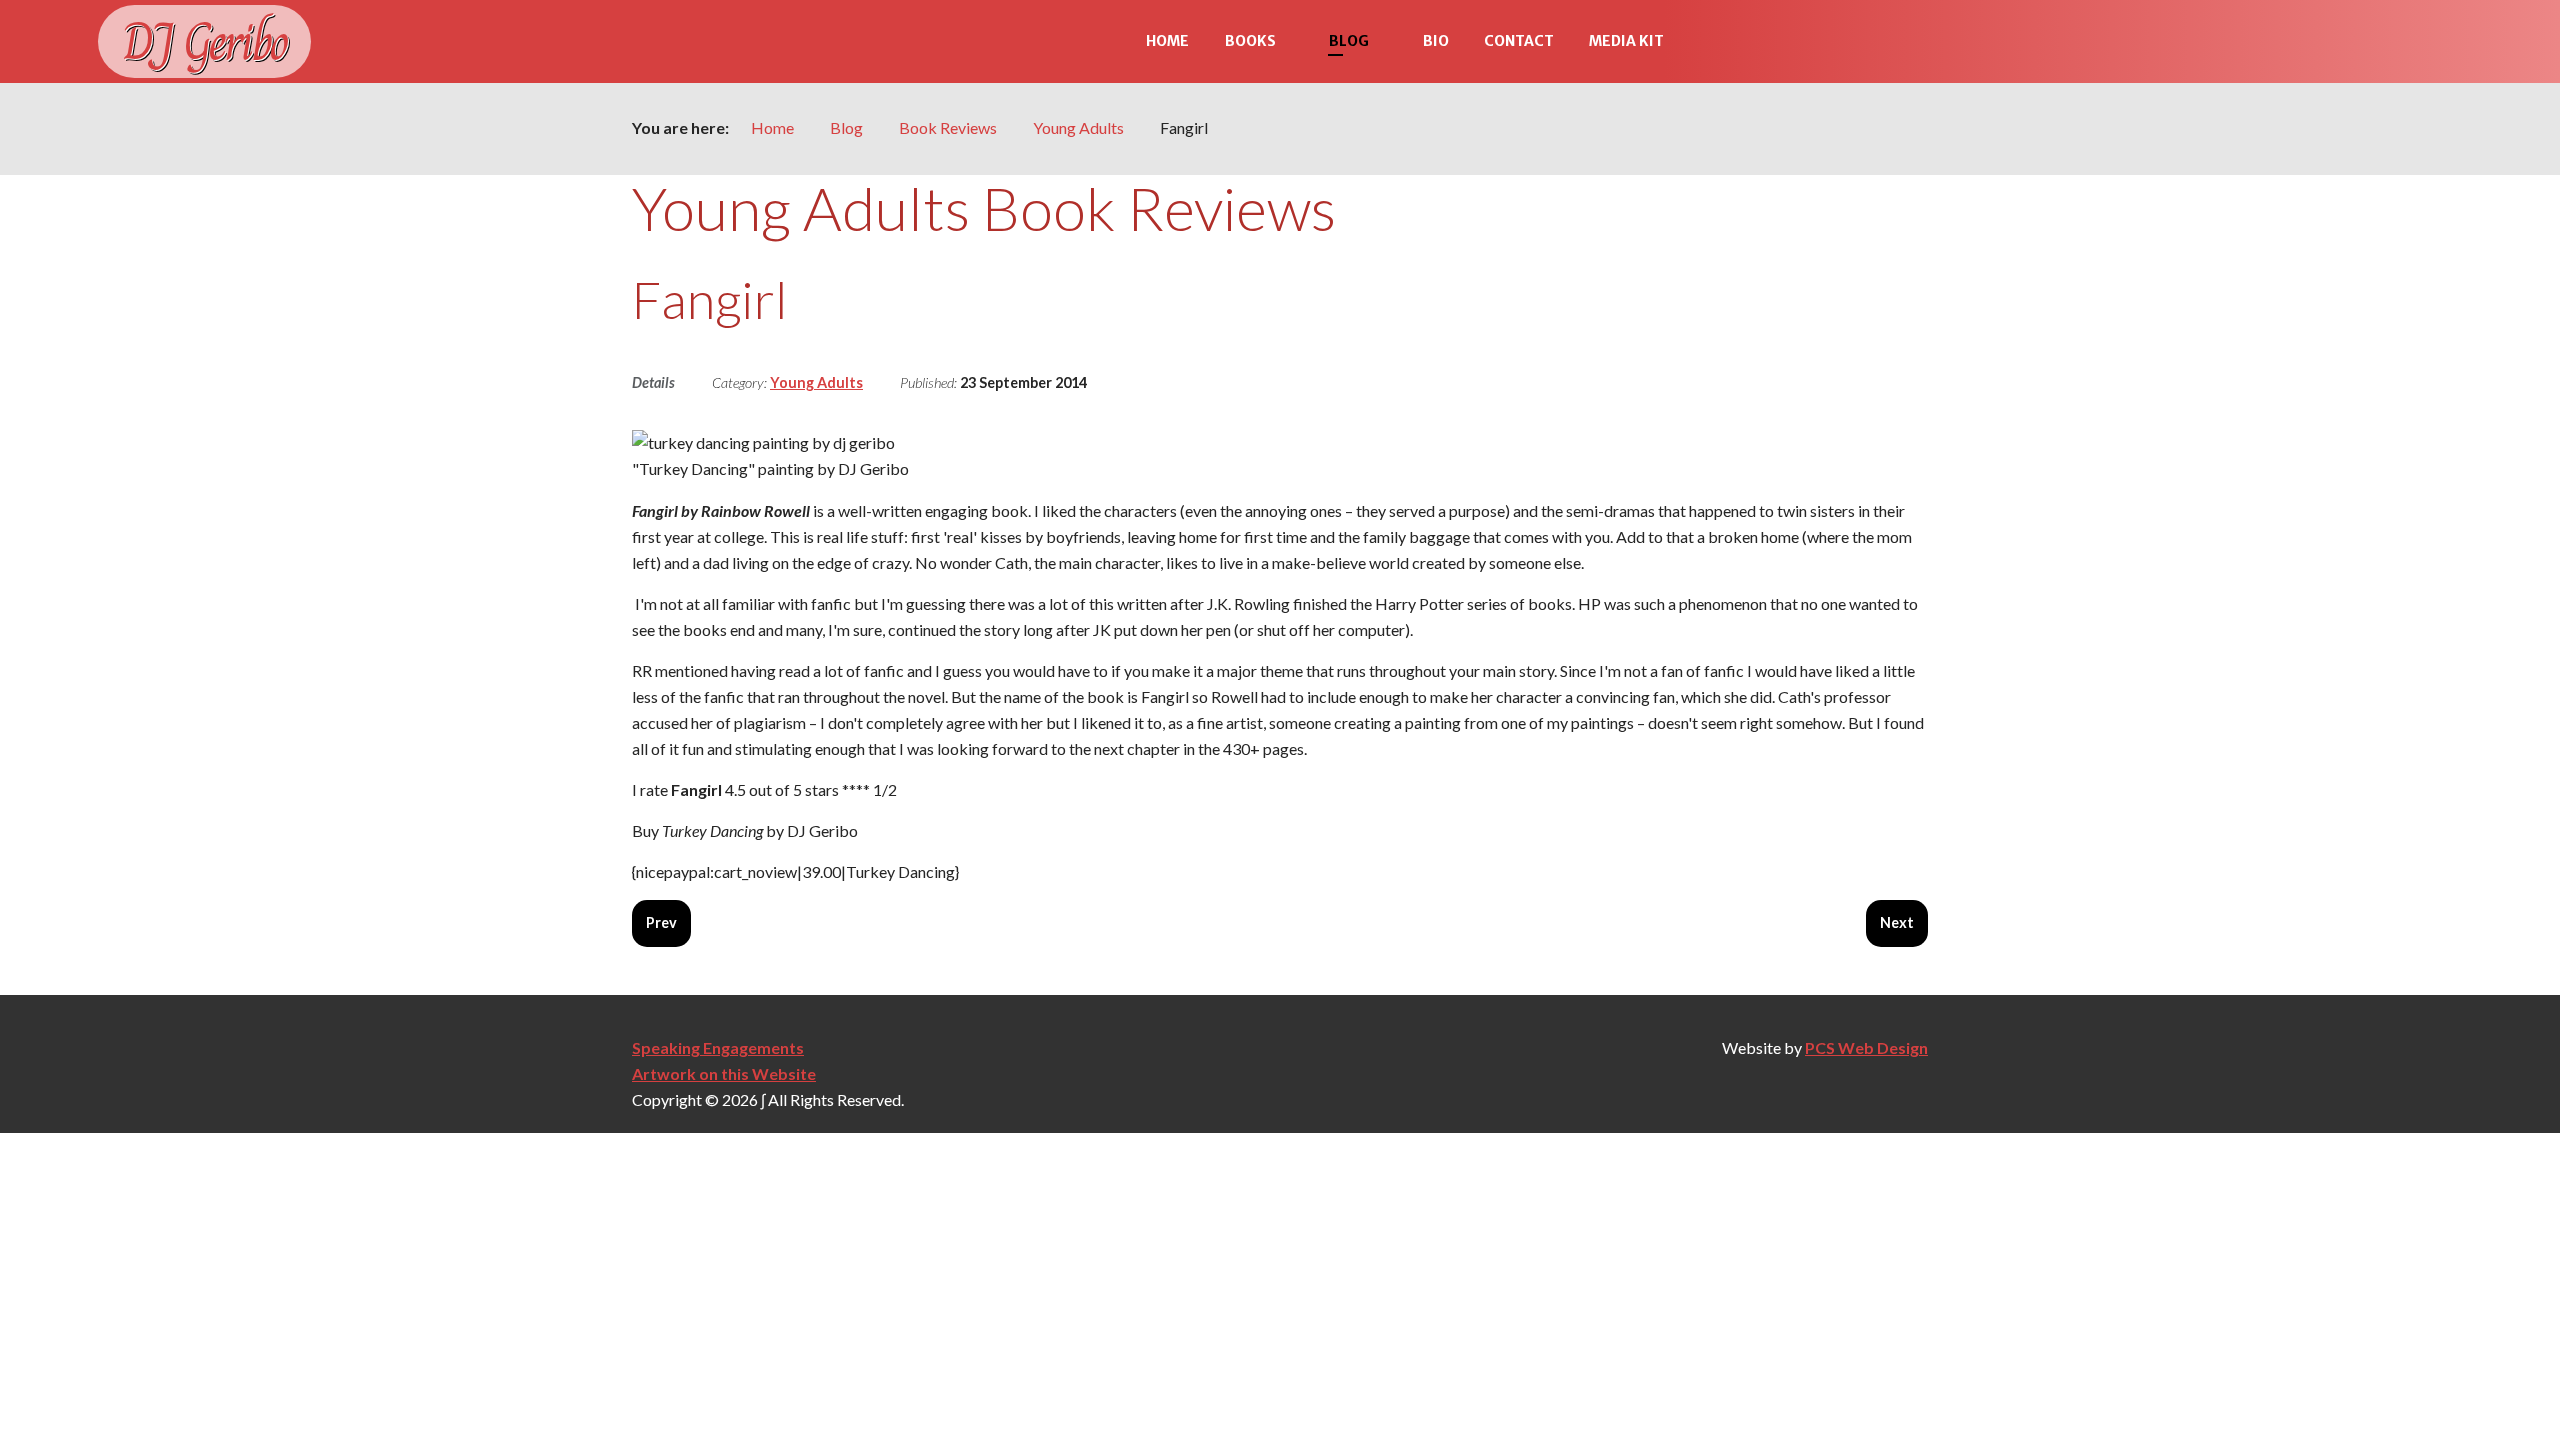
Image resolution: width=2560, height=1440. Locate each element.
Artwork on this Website (724, 1073)
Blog (1349, 41)
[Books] (1294, 42)
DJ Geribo (204, 41)
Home (1167, 41)
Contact (1519, 41)
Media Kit (1626, 41)
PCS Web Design (1866, 1047)
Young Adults (816, 382)
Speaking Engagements (718, 1047)
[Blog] (1387, 42)
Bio (1436, 41)
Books (1250, 41)
